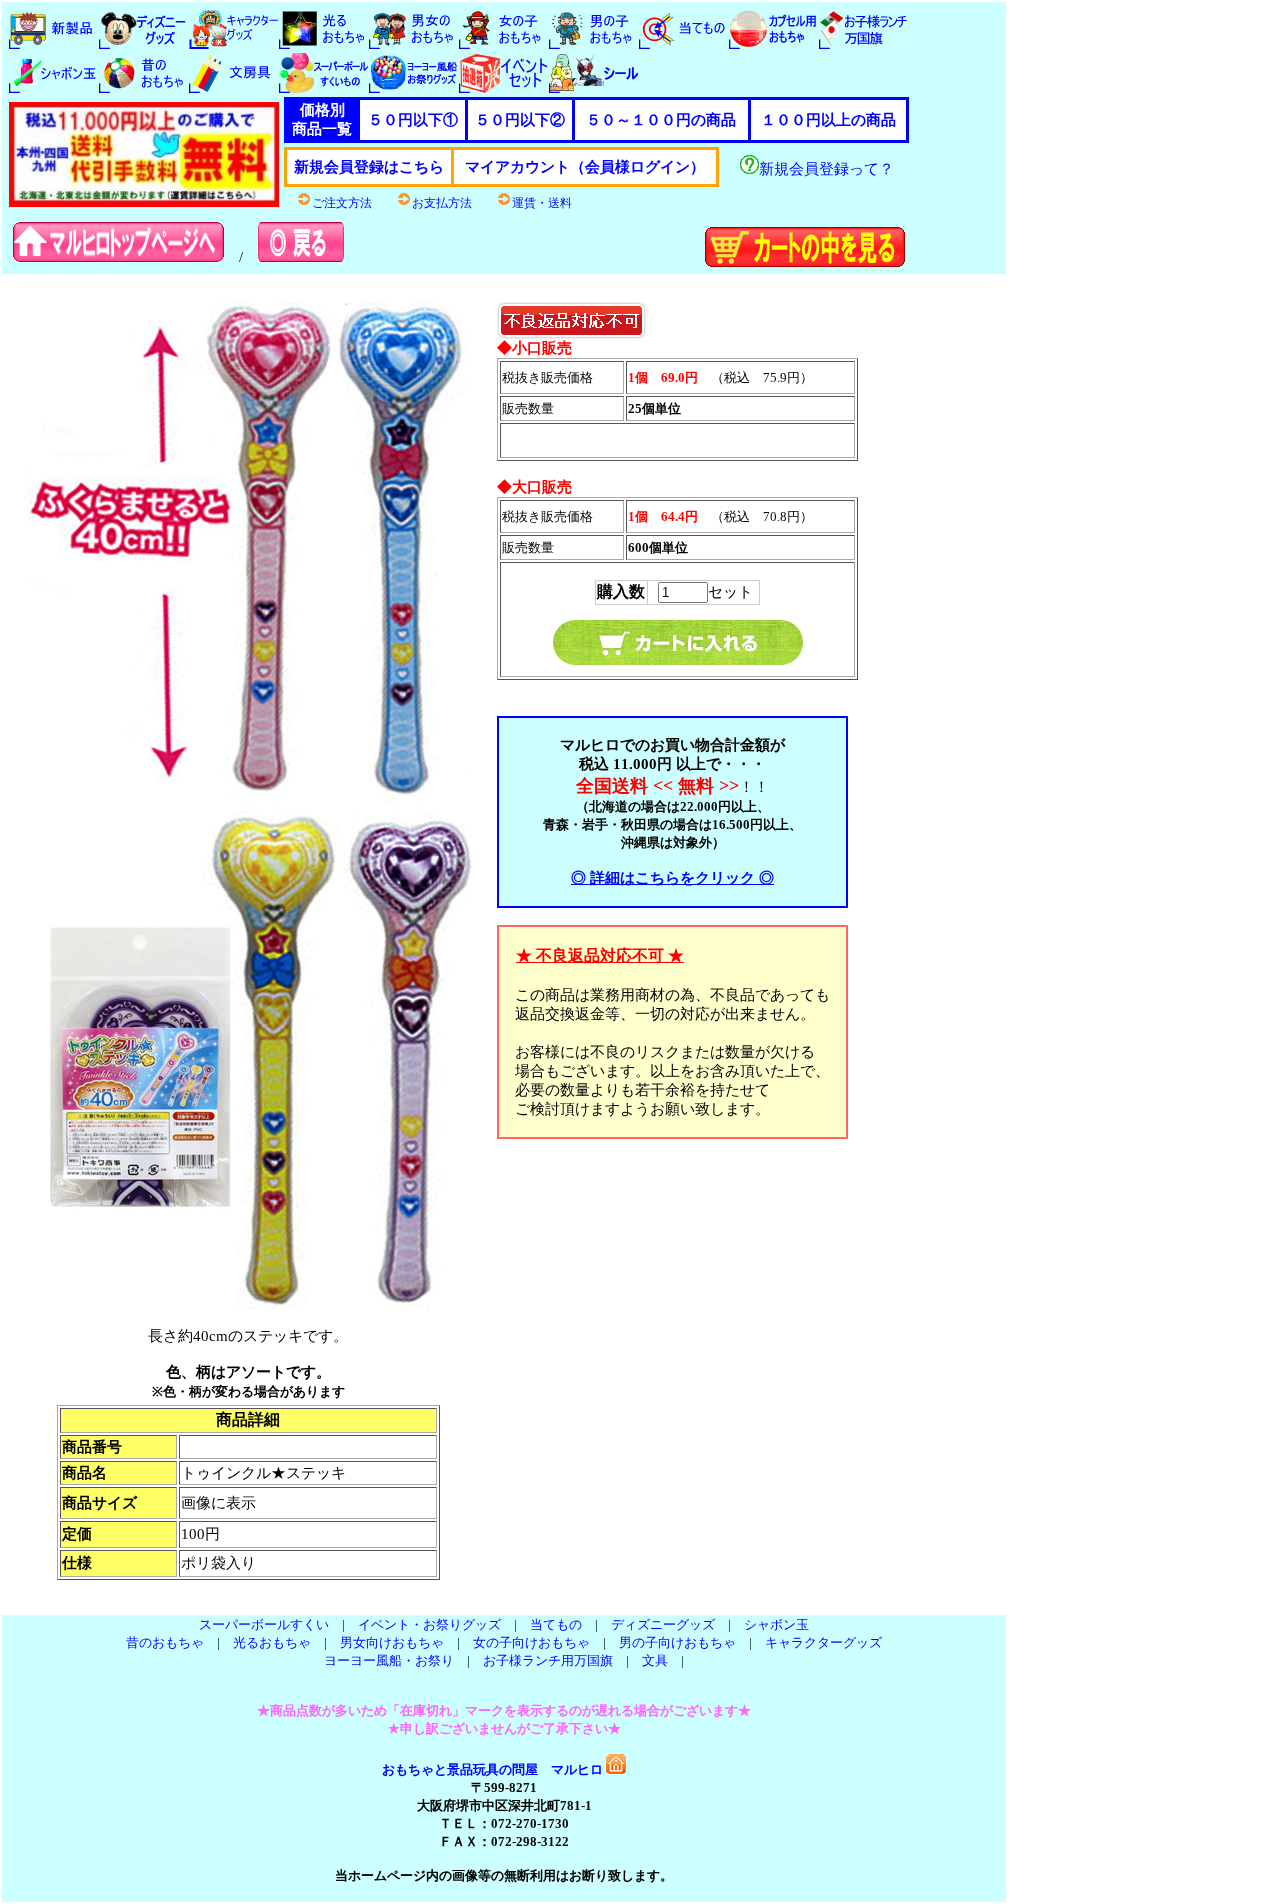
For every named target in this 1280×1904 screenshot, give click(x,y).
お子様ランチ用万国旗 (548, 1660)
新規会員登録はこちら (369, 167)
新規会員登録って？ (826, 169)
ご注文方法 (342, 203)
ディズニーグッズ (663, 1624)
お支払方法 (442, 203)
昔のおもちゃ (165, 1642)
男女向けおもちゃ (392, 1642)
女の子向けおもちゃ (531, 1642)
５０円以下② (520, 120)
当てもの (556, 1624)
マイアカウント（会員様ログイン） (585, 167)
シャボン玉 (776, 1624)
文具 (655, 1660)
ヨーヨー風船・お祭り (389, 1660)
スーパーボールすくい (264, 1624)
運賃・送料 (542, 203)
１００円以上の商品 (828, 120)
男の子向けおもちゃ (677, 1642)
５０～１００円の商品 (661, 120)
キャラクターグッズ (823, 1642)
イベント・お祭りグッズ (429, 1624)
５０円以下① (413, 120)
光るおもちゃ (272, 1642)
